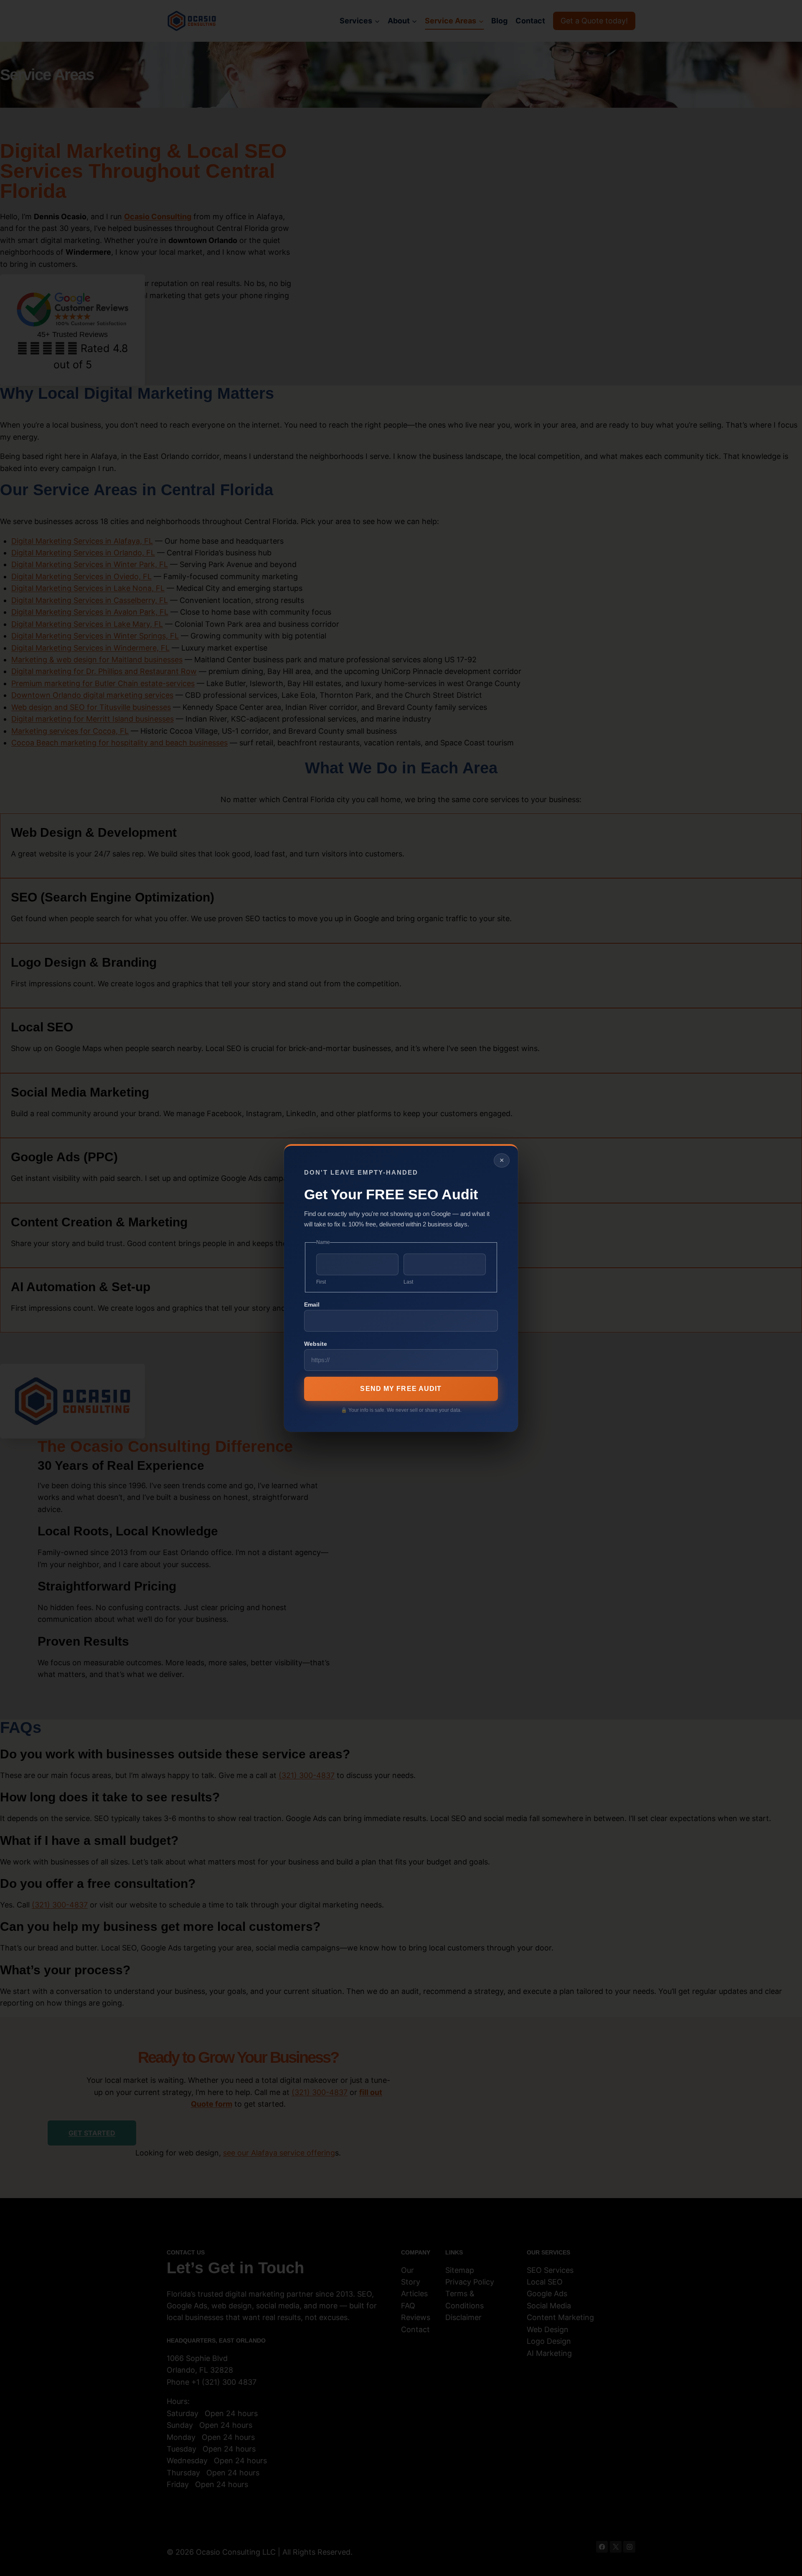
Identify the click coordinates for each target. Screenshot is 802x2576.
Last (408, 1282)
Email (312, 1304)
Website (316, 1344)
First (321, 1282)
